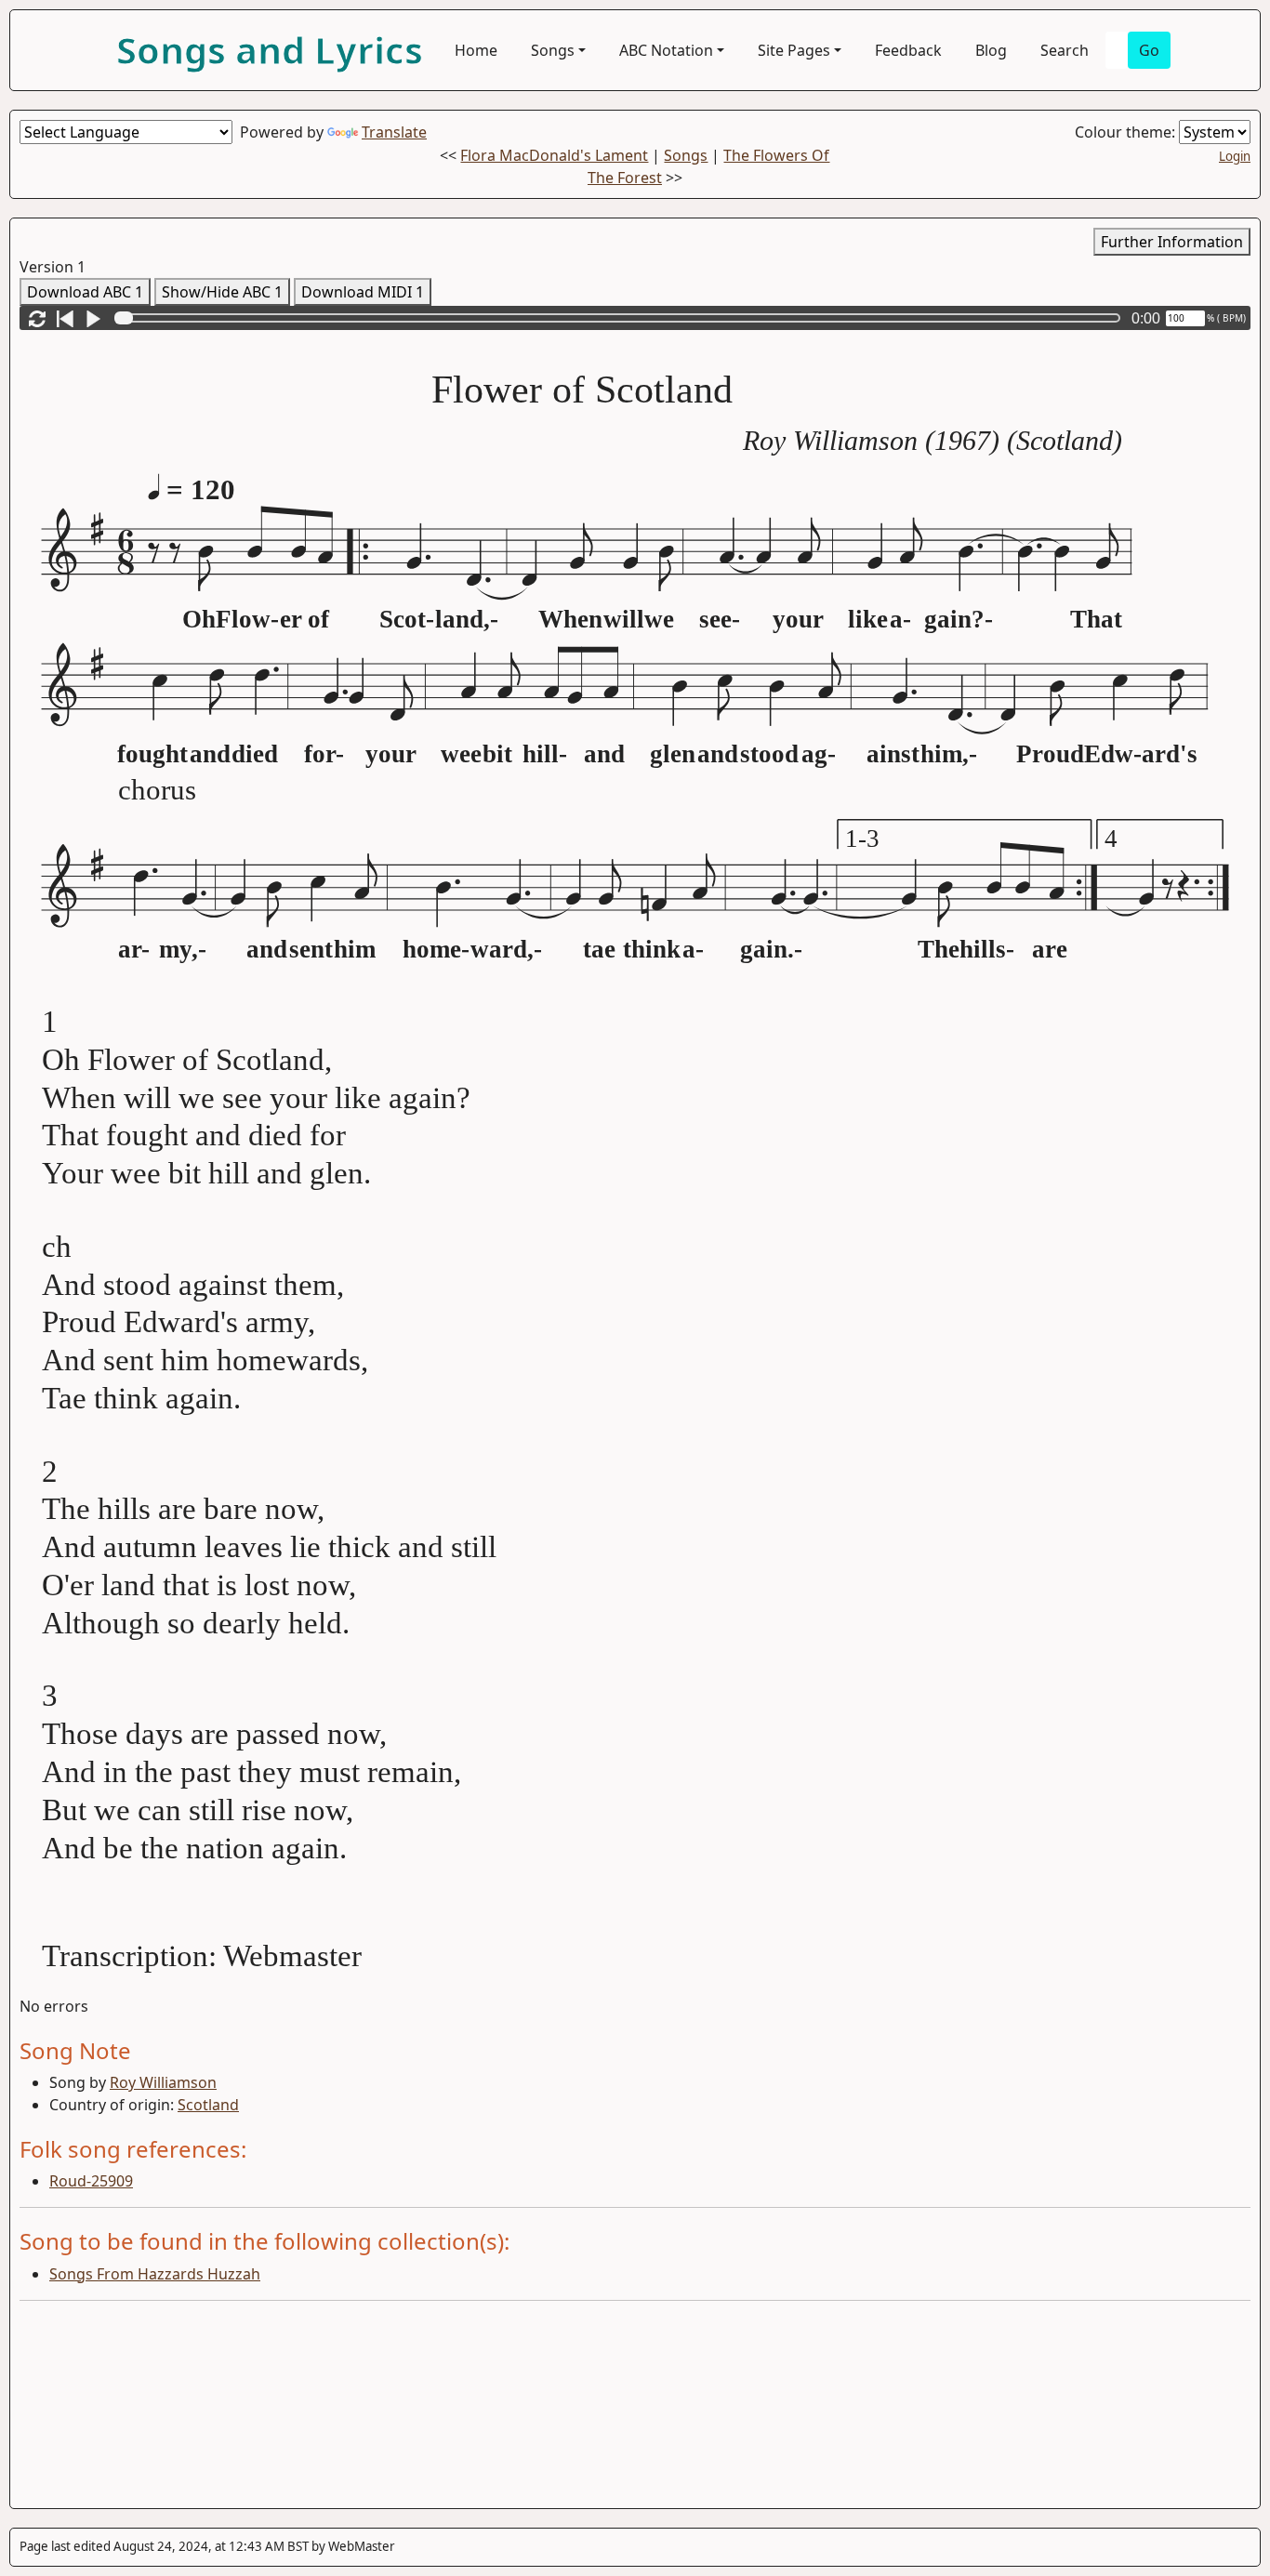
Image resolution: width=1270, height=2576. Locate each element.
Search (1065, 50)
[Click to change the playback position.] (621, 318)
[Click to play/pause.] (93, 318)
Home (476, 50)
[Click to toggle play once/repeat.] (37, 318)
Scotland (208, 2105)
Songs (553, 50)
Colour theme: (1127, 132)
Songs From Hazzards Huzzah (155, 2274)
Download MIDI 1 (363, 292)
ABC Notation (666, 50)
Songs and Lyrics (270, 50)
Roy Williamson (163, 2082)
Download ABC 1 (85, 292)
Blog (991, 50)
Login (1235, 156)
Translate (394, 132)
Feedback (908, 50)
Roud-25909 (91, 2181)
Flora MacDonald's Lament (554, 155)
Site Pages (794, 50)
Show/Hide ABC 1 (222, 292)
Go (1149, 50)
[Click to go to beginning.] (65, 318)
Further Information (1172, 242)
